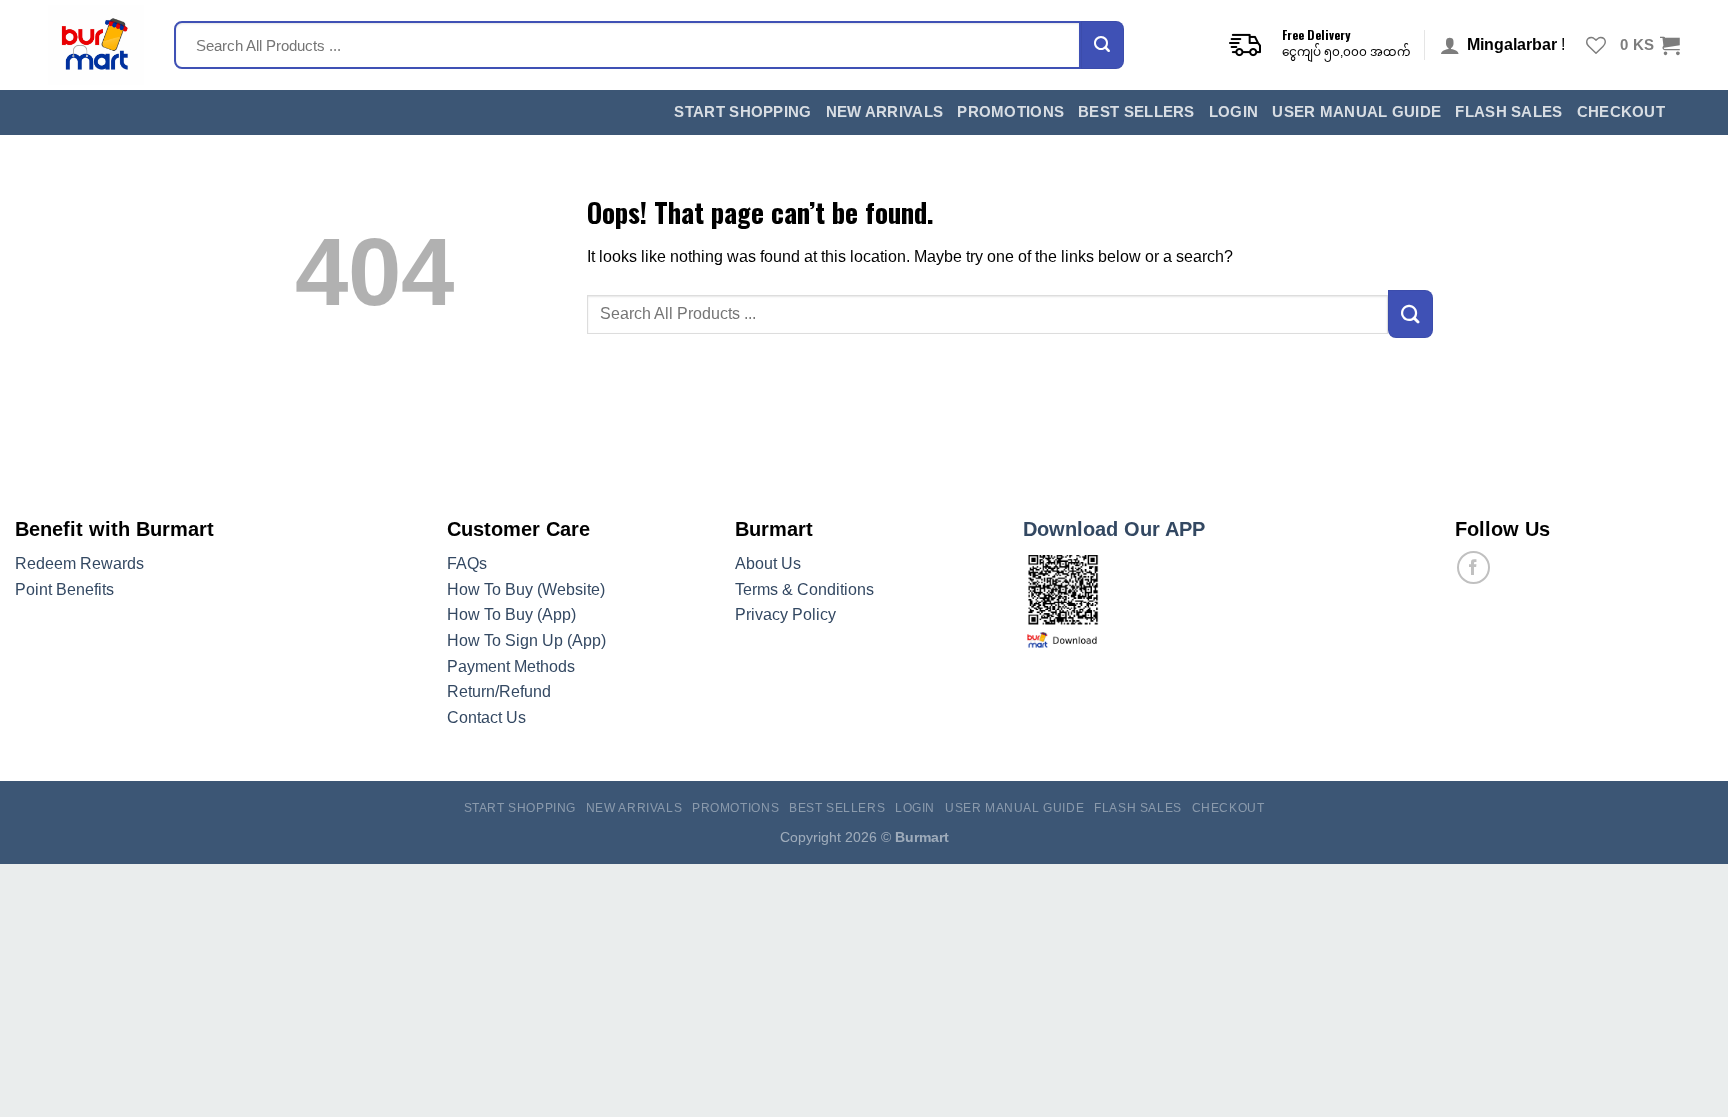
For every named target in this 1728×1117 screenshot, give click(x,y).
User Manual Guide (1356, 112)
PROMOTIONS (1010, 112)
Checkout (1621, 112)
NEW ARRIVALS (885, 112)
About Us (768, 563)
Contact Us (486, 717)
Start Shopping (742, 112)
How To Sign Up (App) (526, 640)
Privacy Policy (785, 614)
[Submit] (1102, 45)
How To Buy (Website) (526, 589)
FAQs (467, 563)
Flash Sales (1508, 112)
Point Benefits (64, 589)
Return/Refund (499, 691)
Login (1234, 112)
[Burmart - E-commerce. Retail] (96, 45)
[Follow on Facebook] (1473, 567)
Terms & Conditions (804, 589)
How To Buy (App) (511, 614)
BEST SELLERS (1136, 112)
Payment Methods (511, 666)
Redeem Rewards (79, 563)
